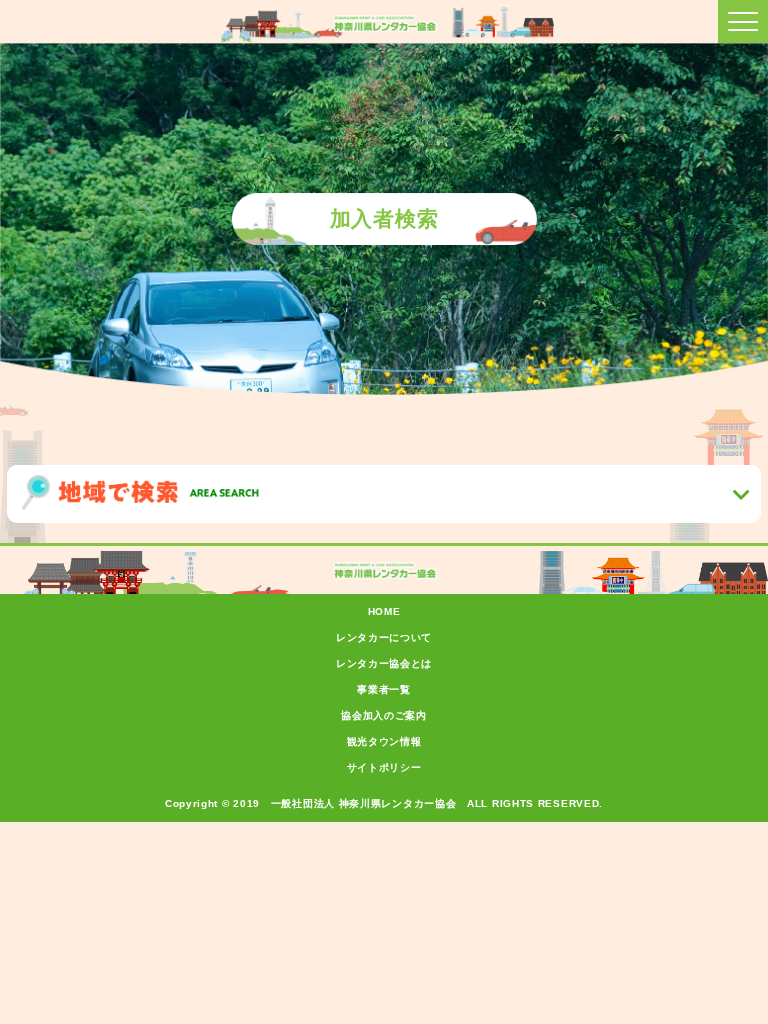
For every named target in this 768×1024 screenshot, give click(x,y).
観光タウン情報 (384, 741)
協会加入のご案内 (384, 715)
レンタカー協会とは (384, 663)
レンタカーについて (384, 637)
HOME (384, 611)
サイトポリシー (384, 767)
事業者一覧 (384, 689)
